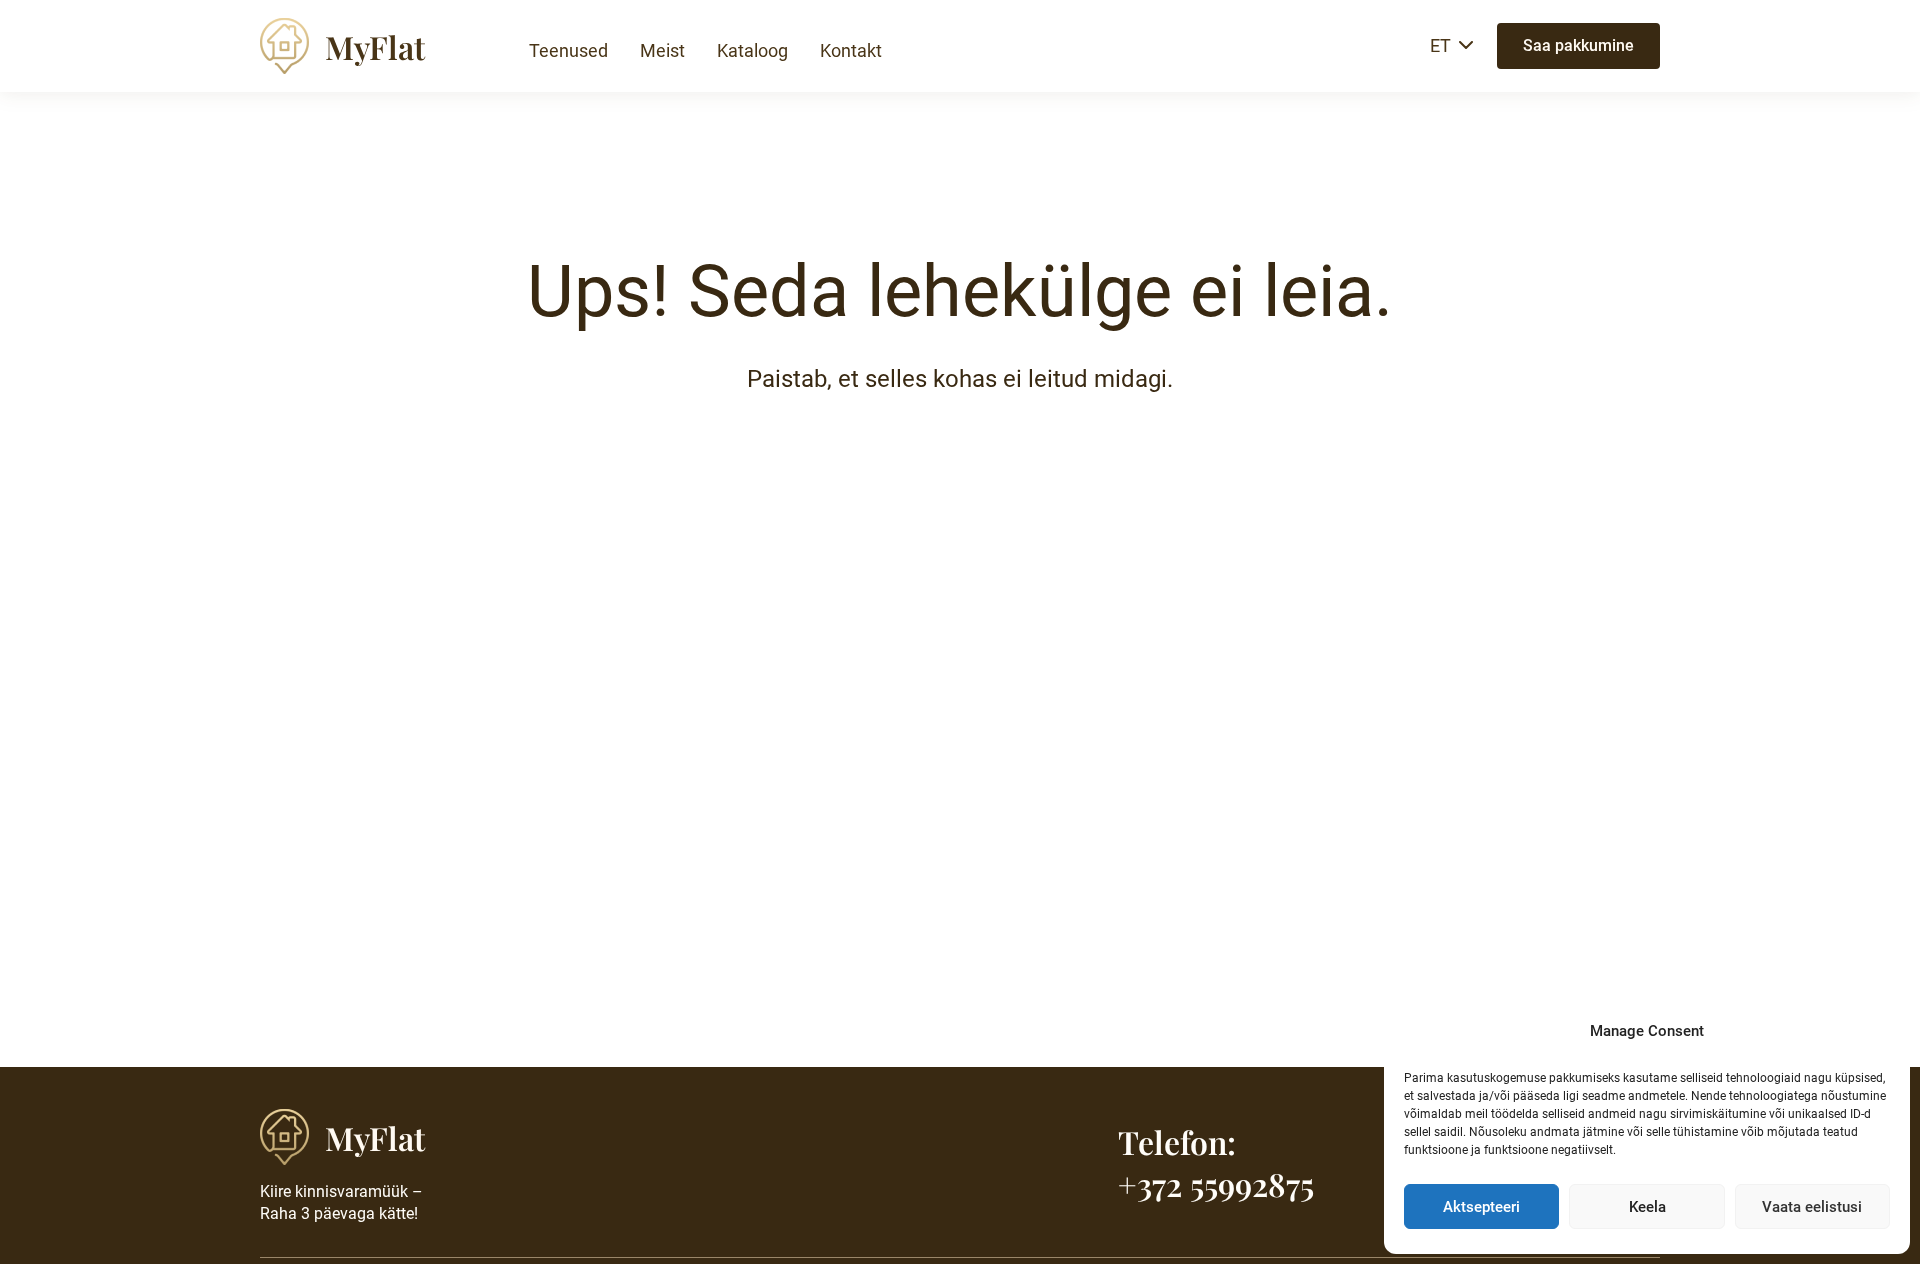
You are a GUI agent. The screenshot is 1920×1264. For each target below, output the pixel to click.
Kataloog (752, 50)
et (1440, 45)
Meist (662, 50)
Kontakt (851, 50)
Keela (1647, 1207)
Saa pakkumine (1578, 45)
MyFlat (375, 46)
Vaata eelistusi (1812, 1207)
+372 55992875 (1216, 1182)
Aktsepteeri (1481, 1207)
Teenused (568, 50)
